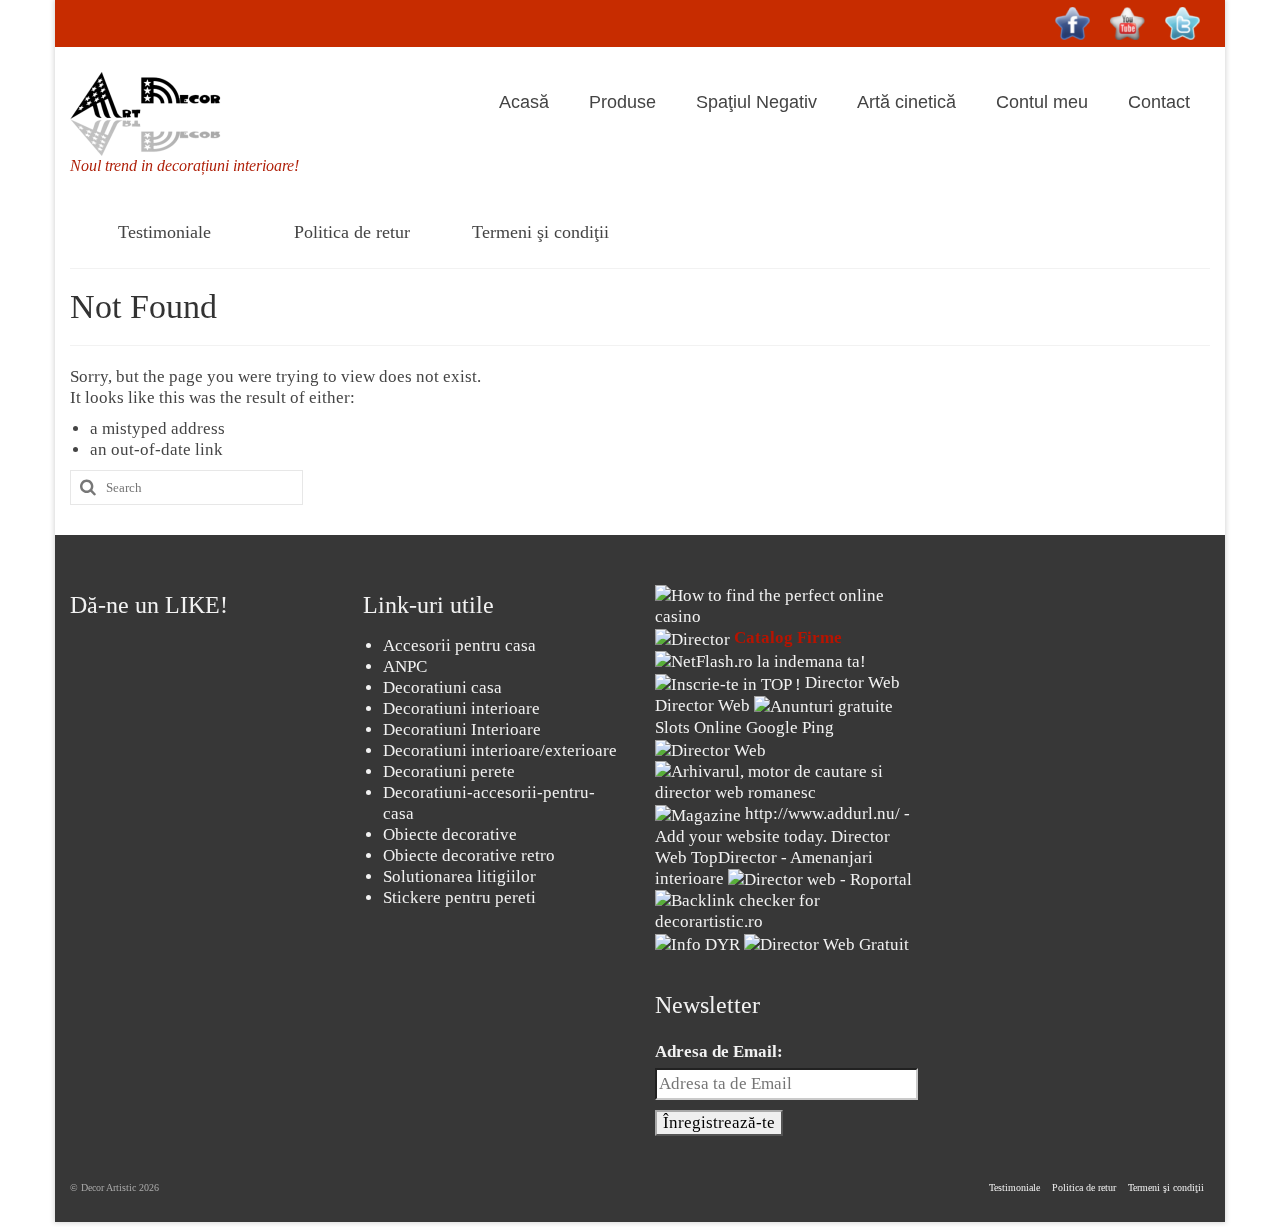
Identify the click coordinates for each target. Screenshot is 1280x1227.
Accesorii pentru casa (459, 645)
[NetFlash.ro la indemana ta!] (760, 660)
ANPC (405, 666)
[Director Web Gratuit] (826, 942)
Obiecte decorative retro (469, 855)
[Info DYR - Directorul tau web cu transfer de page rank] (697, 942)
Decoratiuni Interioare (462, 729)
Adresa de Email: (719, 1051)
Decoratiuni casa (442, 687)
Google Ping (790, 727)
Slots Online (698, 727)
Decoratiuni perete (449, 771)
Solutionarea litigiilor (459, 876)
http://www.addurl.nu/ (822, 813)
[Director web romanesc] (710, 748)
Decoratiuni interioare (461, 708)
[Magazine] (698, 813)
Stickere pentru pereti (459, 897)
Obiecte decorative (450, 834)
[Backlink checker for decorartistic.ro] (786, 909)
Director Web (852, 682)
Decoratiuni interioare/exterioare (500, 750)
